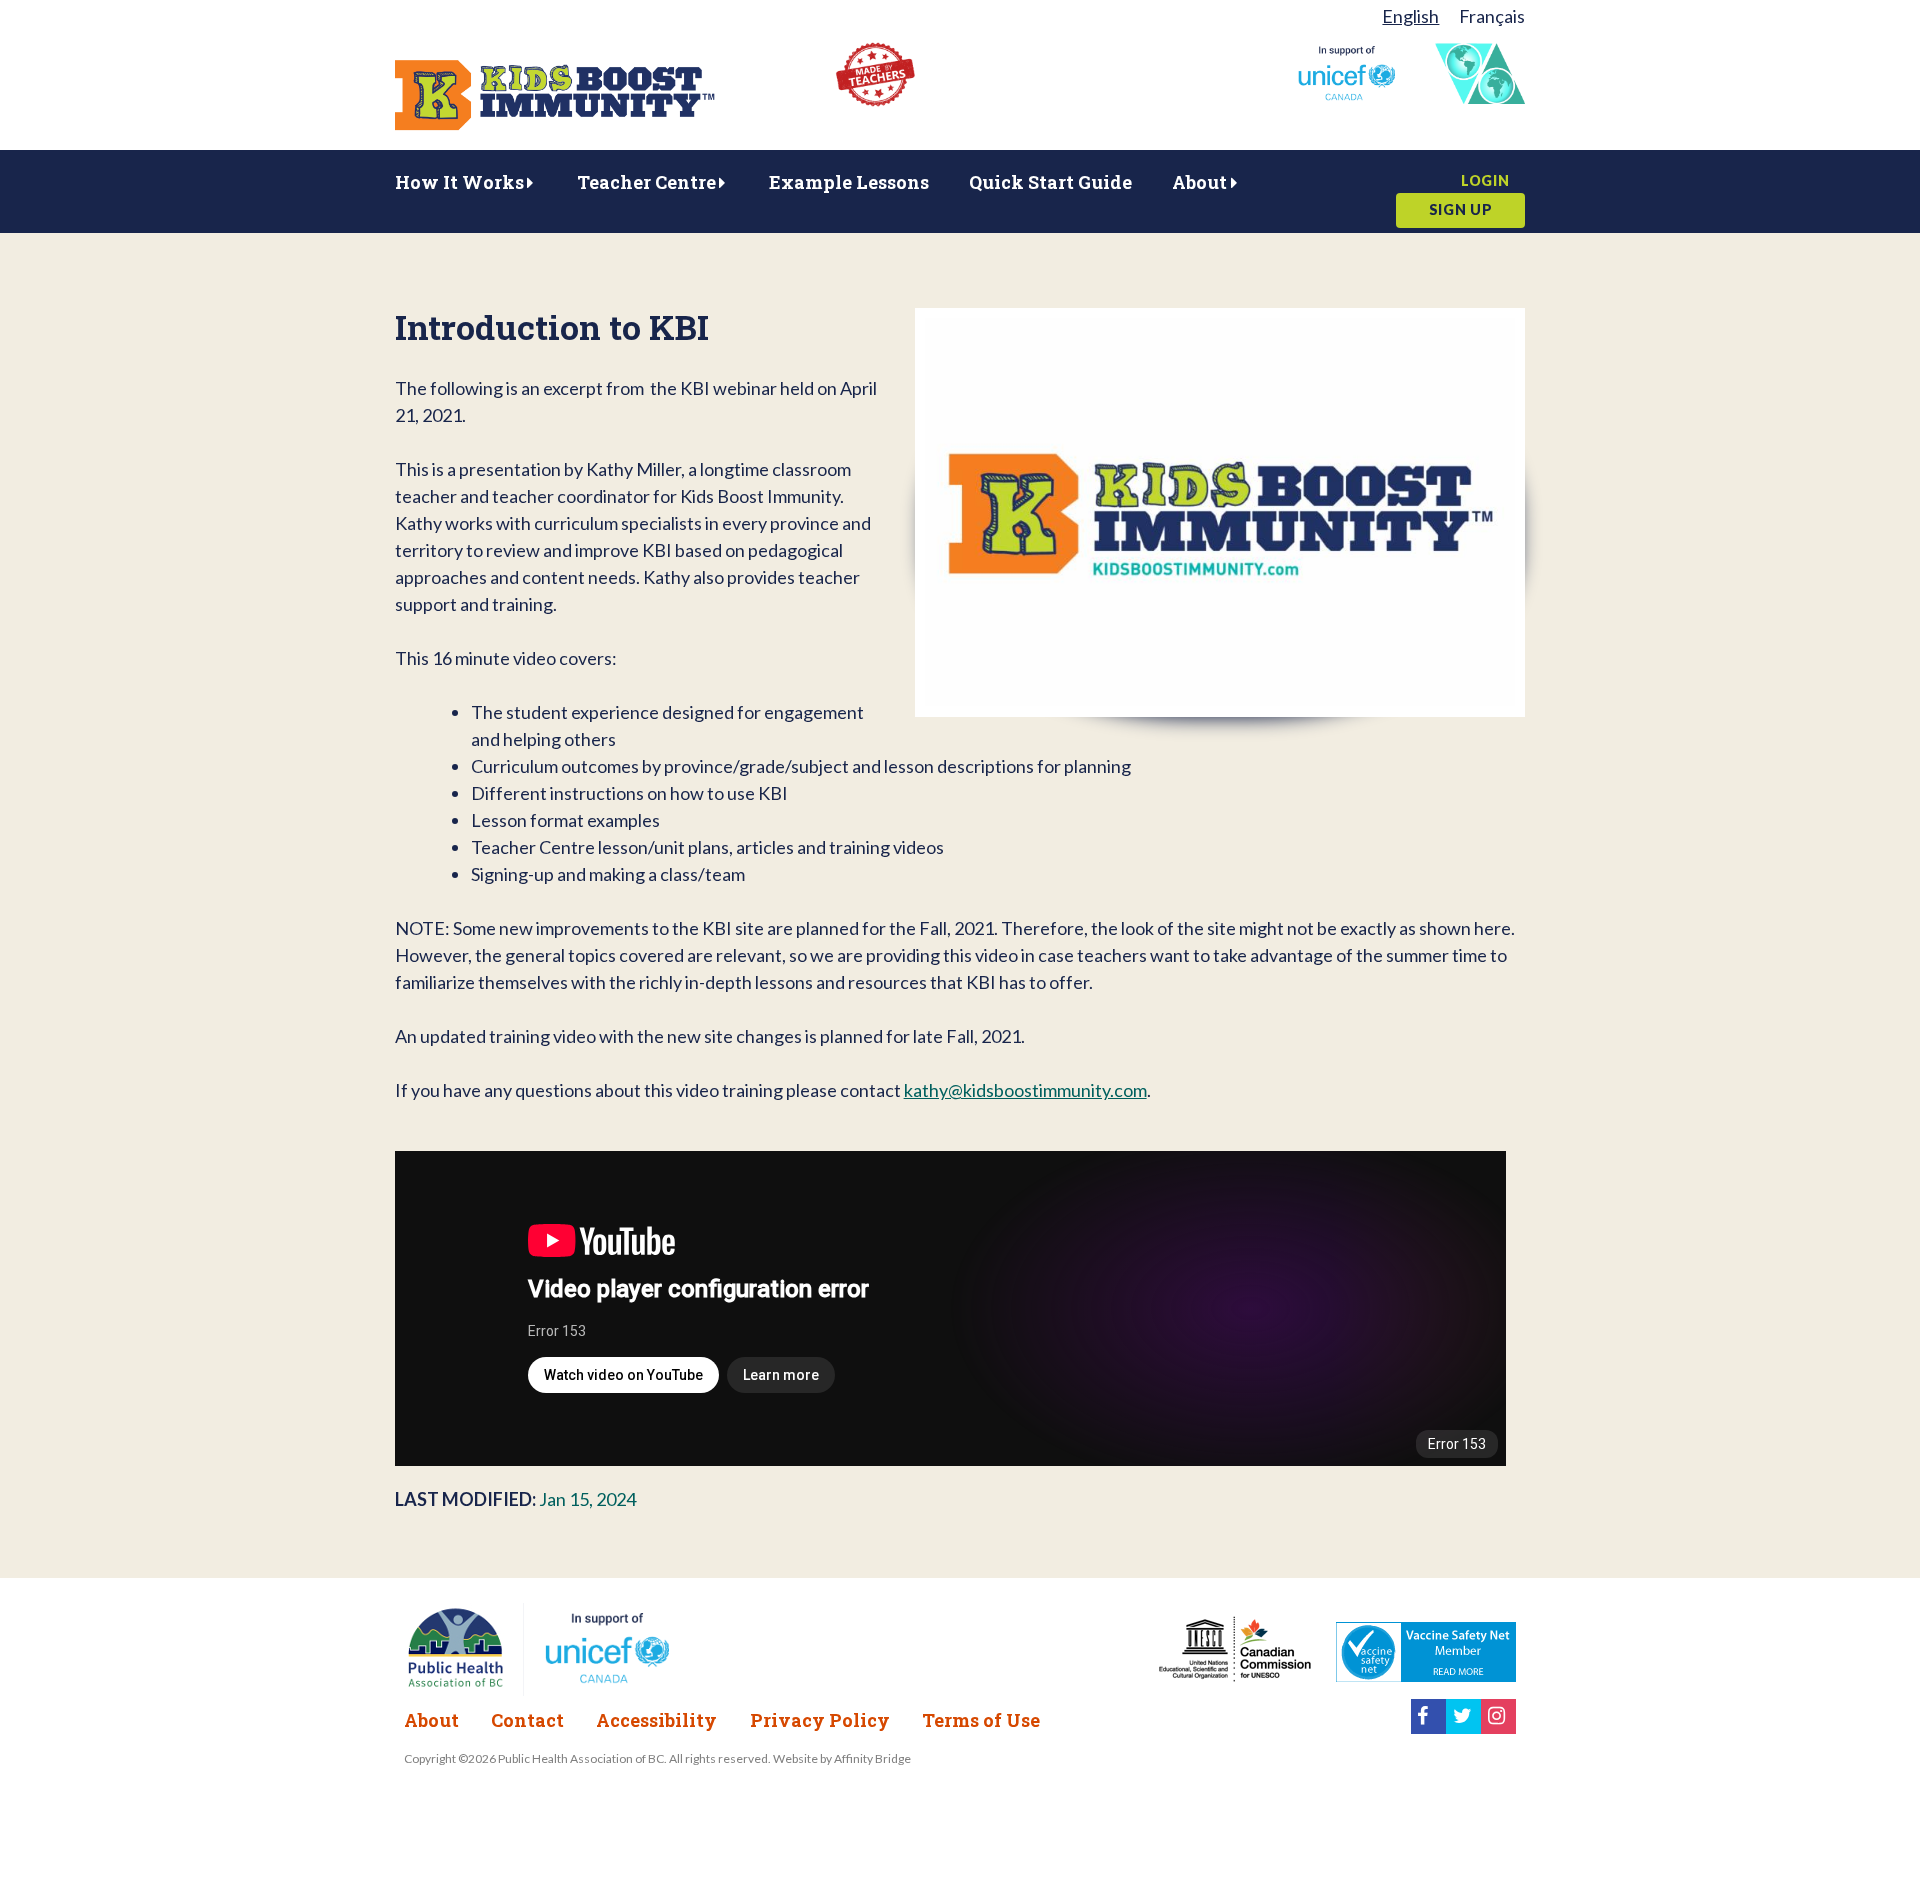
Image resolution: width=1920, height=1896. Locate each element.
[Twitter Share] (1463, 1727)
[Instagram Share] (1498, 1727)
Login (1485, 180)
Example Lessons (849, 182)
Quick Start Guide (1050, 182)
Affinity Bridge (872, 1758)
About (1199, 182)
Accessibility (656, 1720)
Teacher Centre (646, 182)
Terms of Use (981, 1720)
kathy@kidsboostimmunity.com (1025, 1090)
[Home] (555, 124)
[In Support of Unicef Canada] (1346, 94)
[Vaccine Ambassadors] (1480, 97)
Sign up (1461, 209)
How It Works (459, 182)
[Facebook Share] (1428, 1727)
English (1410, 16)
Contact (527, 1720)
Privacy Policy (820, 1720)
